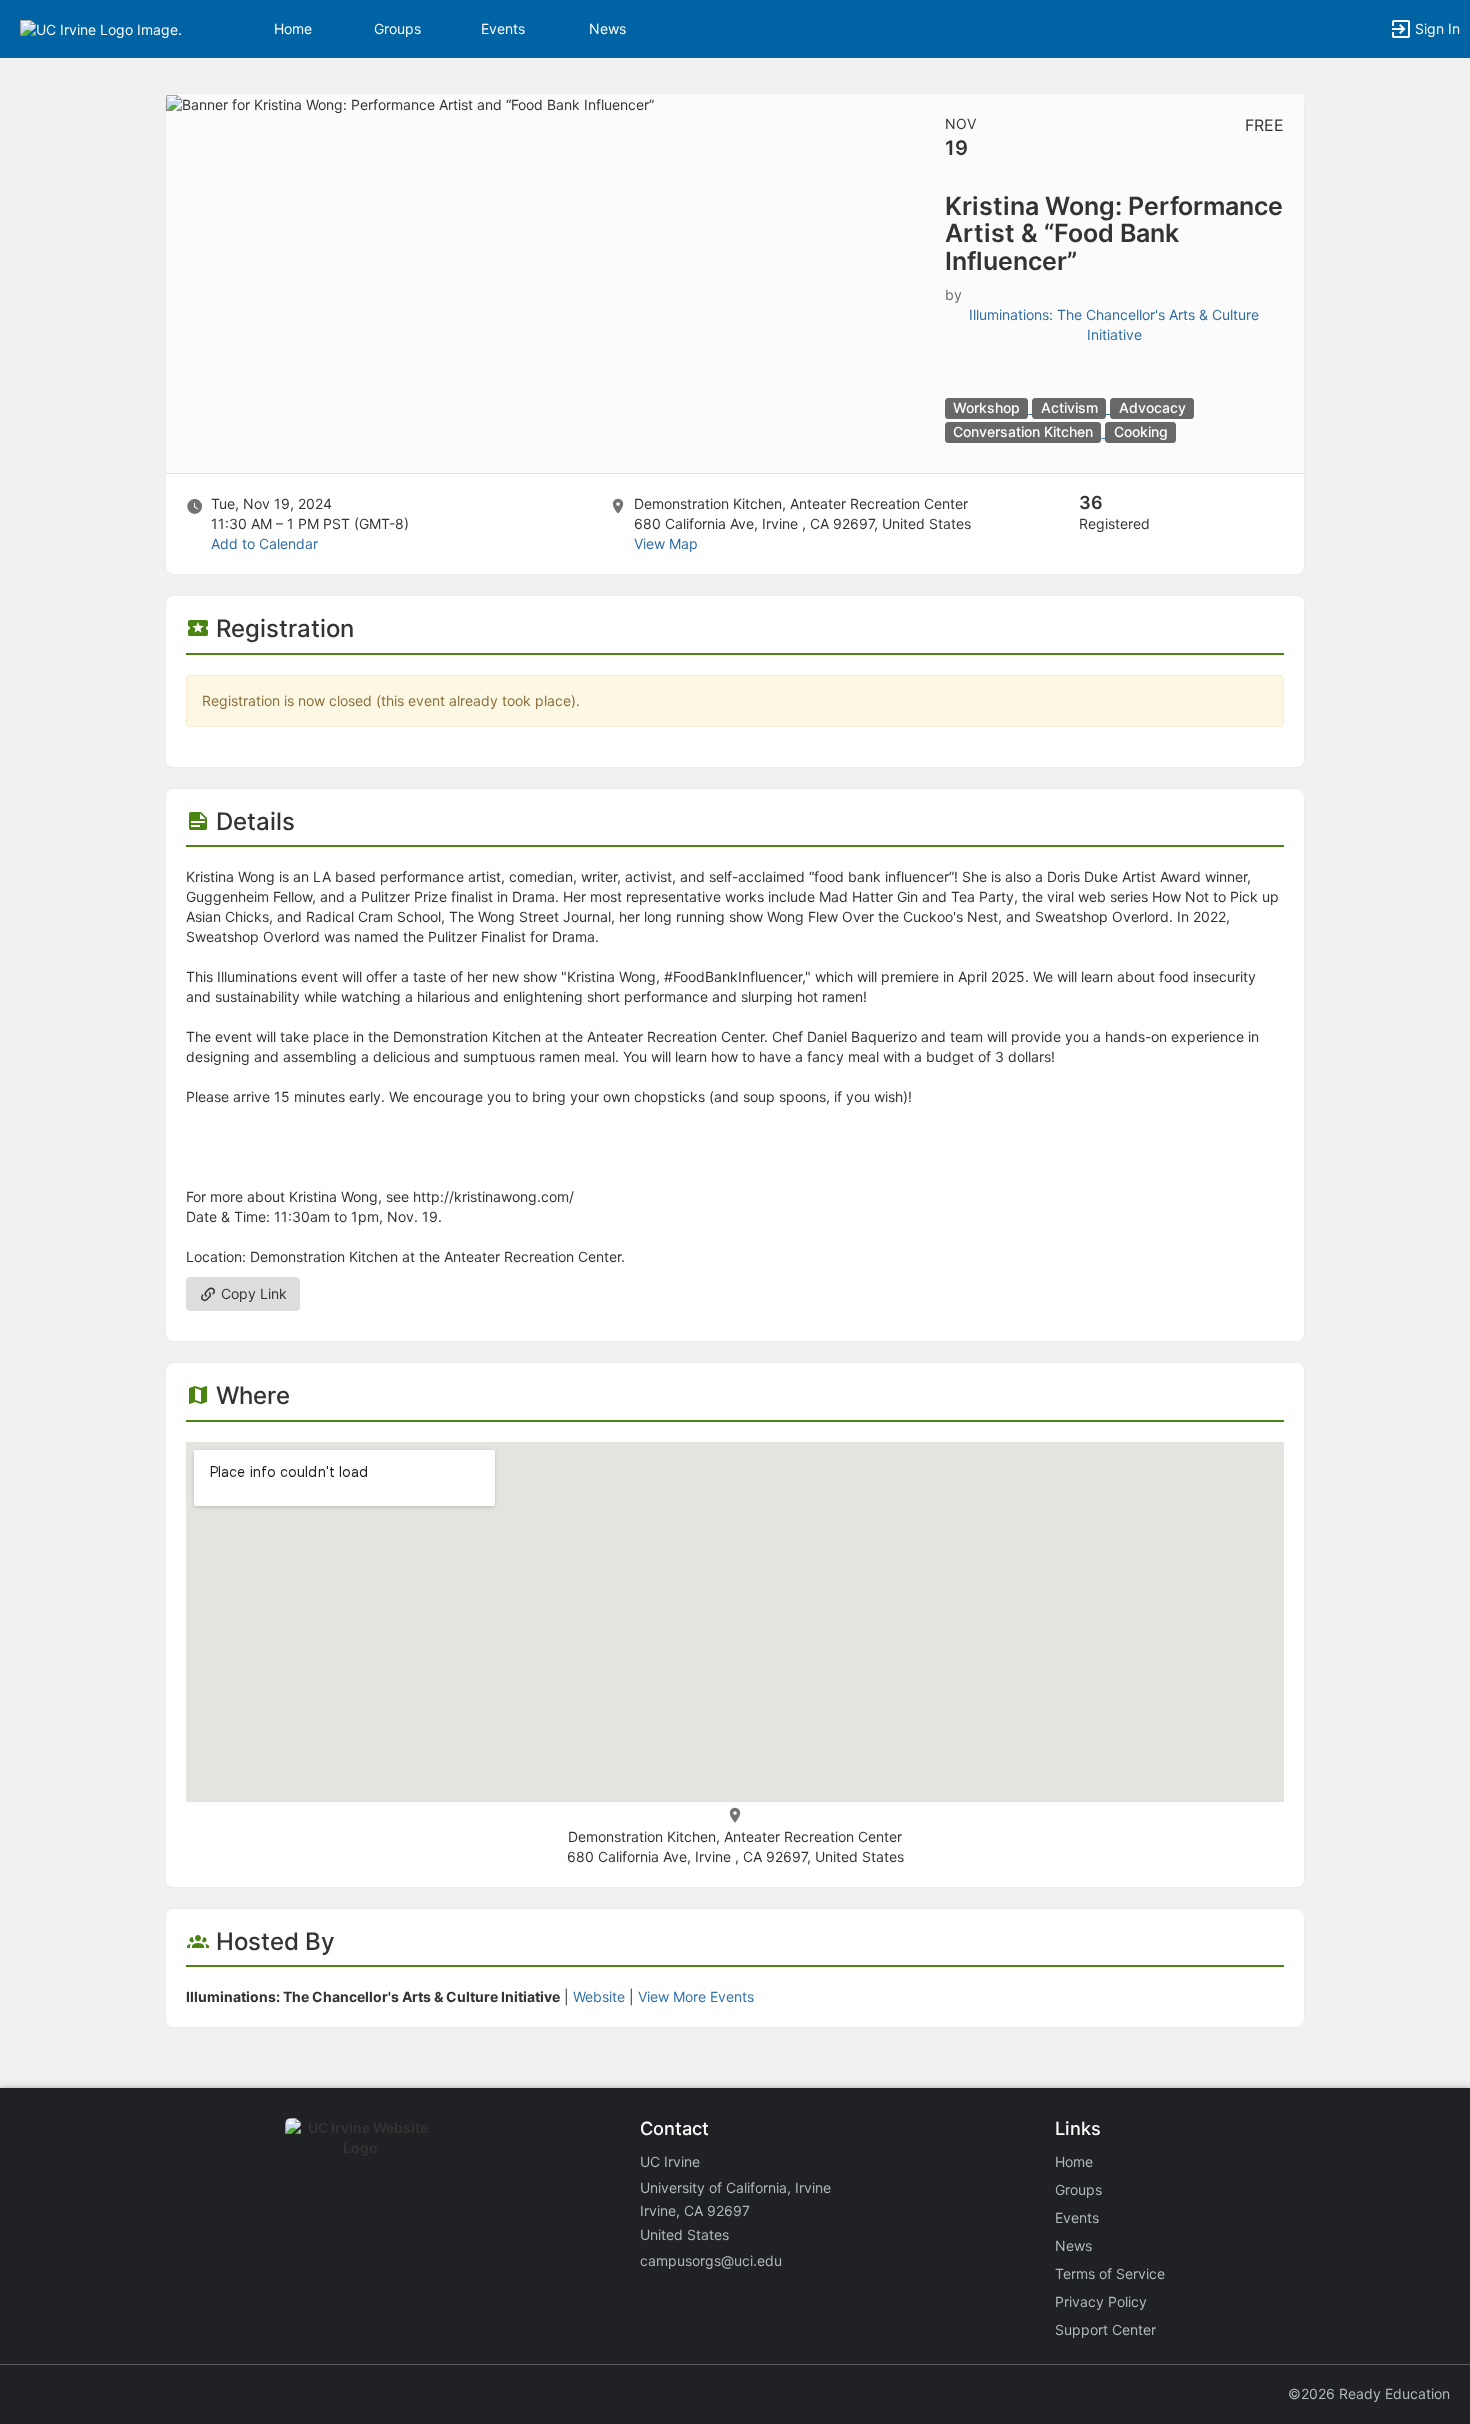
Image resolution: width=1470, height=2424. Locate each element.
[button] (101, 27)
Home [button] (293, 28)
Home (1074, 2161)
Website (599, 1996)
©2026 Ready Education (1369, 2393)
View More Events (696, 1996)
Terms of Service (1110, 2273)
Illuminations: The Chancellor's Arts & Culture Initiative (1114, 324)
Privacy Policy (1101, 2301)
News (607, 28)
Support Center (1105, 2329)
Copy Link (252, 1293)
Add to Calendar (264, 543)
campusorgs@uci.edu (711, 2260)
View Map (666, 543)
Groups (397, 28)
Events (503, 28)
